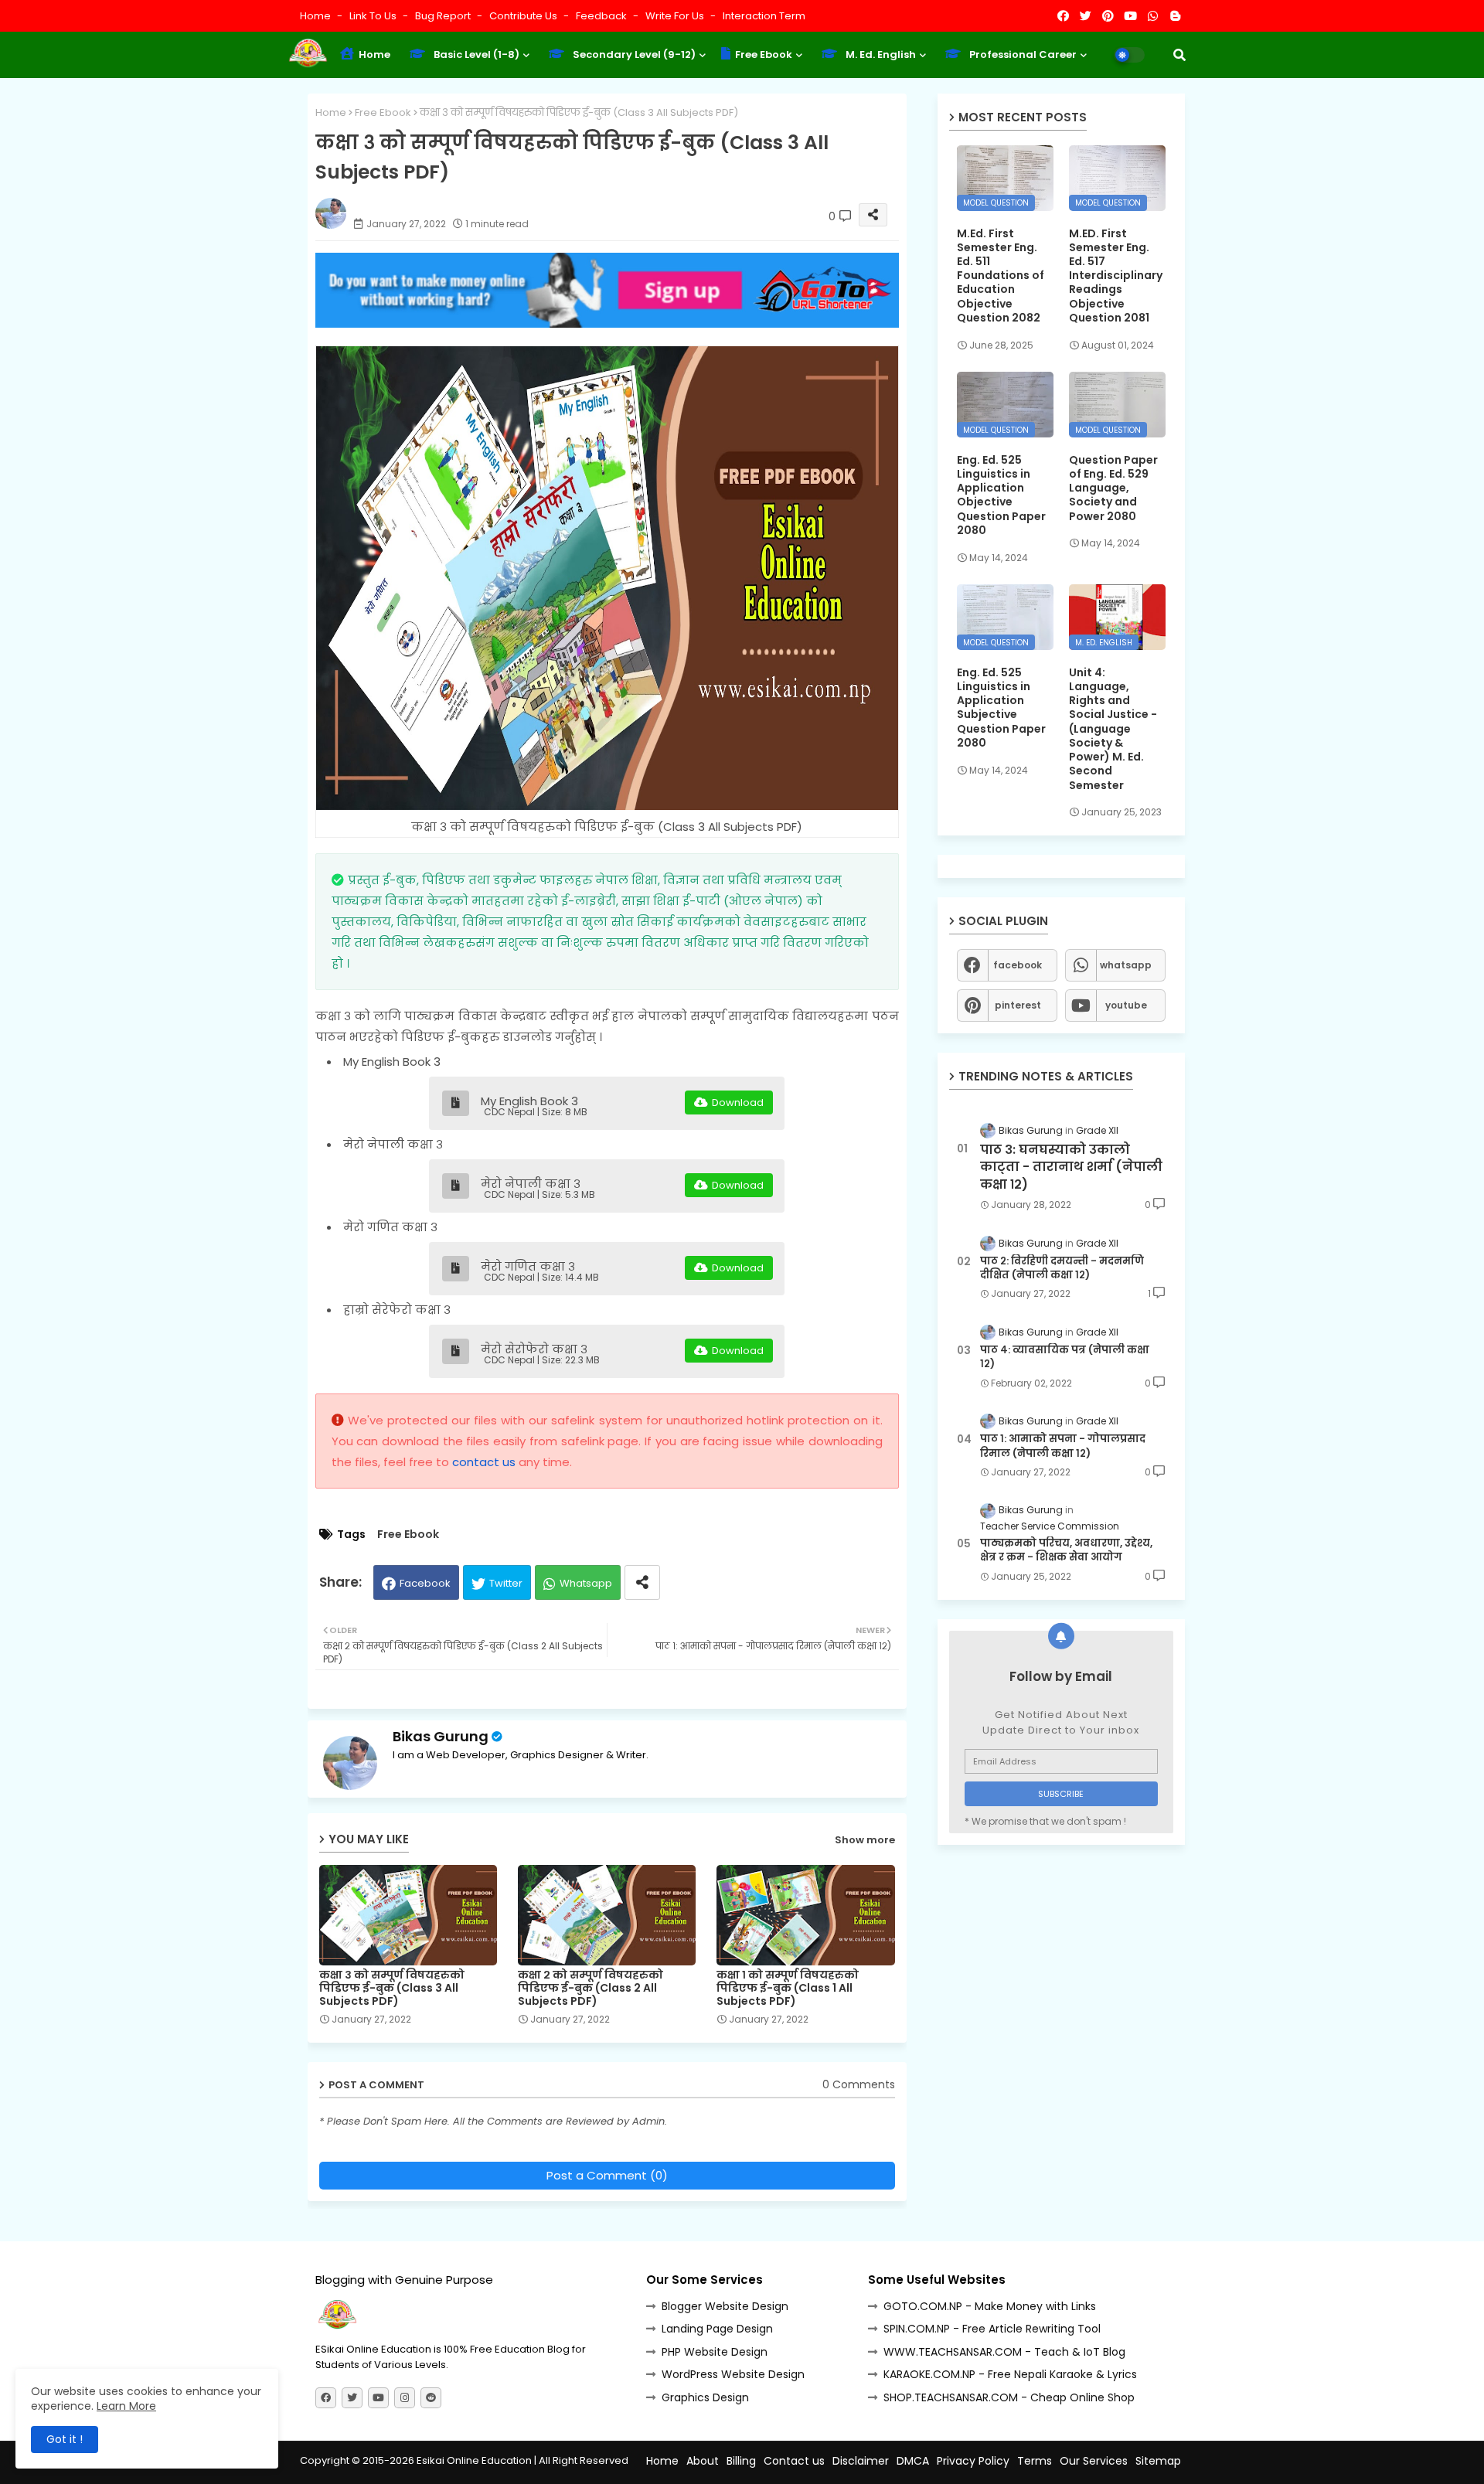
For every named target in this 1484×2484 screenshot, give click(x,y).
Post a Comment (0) (607, 2175)
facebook (1018, 965)
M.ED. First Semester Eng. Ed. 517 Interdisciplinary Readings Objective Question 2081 (1116, 276)
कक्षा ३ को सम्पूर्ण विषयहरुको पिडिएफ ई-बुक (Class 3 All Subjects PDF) (392, 1988)
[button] (1179, 55)
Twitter (506, 1583)
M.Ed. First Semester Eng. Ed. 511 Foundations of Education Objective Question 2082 (1001, 276)
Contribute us (524, 16)
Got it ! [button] (65, 2439)
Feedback (602, 16)
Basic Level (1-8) (475, 54)
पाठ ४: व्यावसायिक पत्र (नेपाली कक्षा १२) (1065, 1357)
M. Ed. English (880, 54)
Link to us (374, 16)
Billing (741, 2461)
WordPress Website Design (733, 2374)
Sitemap (1158, 2461)
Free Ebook (762, 54)
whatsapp (1126, 965)
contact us (484, 1462)
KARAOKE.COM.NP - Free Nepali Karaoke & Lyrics (1010, 2374)
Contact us (794, 2461)
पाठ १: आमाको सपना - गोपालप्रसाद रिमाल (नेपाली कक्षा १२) (1063, 1446)
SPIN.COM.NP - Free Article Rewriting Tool (992, 2329)
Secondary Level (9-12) (633, 54)
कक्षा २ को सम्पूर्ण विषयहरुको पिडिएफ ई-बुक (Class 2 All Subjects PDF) (591, 1988)
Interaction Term (764, 16)
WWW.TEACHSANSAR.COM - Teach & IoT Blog (1004, 2352)
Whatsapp (586, 1583)
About (703, 2461)
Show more (865, 1840)
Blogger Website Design (725, 2306)
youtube (1126, 1005)
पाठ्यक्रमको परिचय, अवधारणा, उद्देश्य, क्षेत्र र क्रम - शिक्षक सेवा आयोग (1066, 1550)
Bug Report (444, 16)
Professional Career (1022, 54)
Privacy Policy (973, 2461)
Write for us (676, 16)
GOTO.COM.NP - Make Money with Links (990, 2306)
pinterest (1018, 1005)
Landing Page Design (717, 2329)
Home (317, 16)
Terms (1035, 2461)
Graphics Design (705, 2397)
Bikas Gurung (441, 1736)
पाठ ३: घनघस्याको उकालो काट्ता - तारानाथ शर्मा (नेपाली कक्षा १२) (1071, 1167)
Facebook (425, 1583)
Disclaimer (861, 2461)
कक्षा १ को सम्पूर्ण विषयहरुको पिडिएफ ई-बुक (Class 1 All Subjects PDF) (788, 1988)
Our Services (1094, 2461)
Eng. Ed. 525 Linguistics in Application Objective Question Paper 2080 (1001, 495)
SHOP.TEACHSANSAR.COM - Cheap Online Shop (1009, 2397)
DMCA (913, 2461)
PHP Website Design (715, 2352)
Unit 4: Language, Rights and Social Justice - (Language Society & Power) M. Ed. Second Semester (1113, 729)
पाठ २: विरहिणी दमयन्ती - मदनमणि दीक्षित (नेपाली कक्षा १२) (1062, 1268)
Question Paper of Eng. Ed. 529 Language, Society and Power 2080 (1113, 488)
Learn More (126, 2406)
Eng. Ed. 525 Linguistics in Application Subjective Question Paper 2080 (1001, 708)
